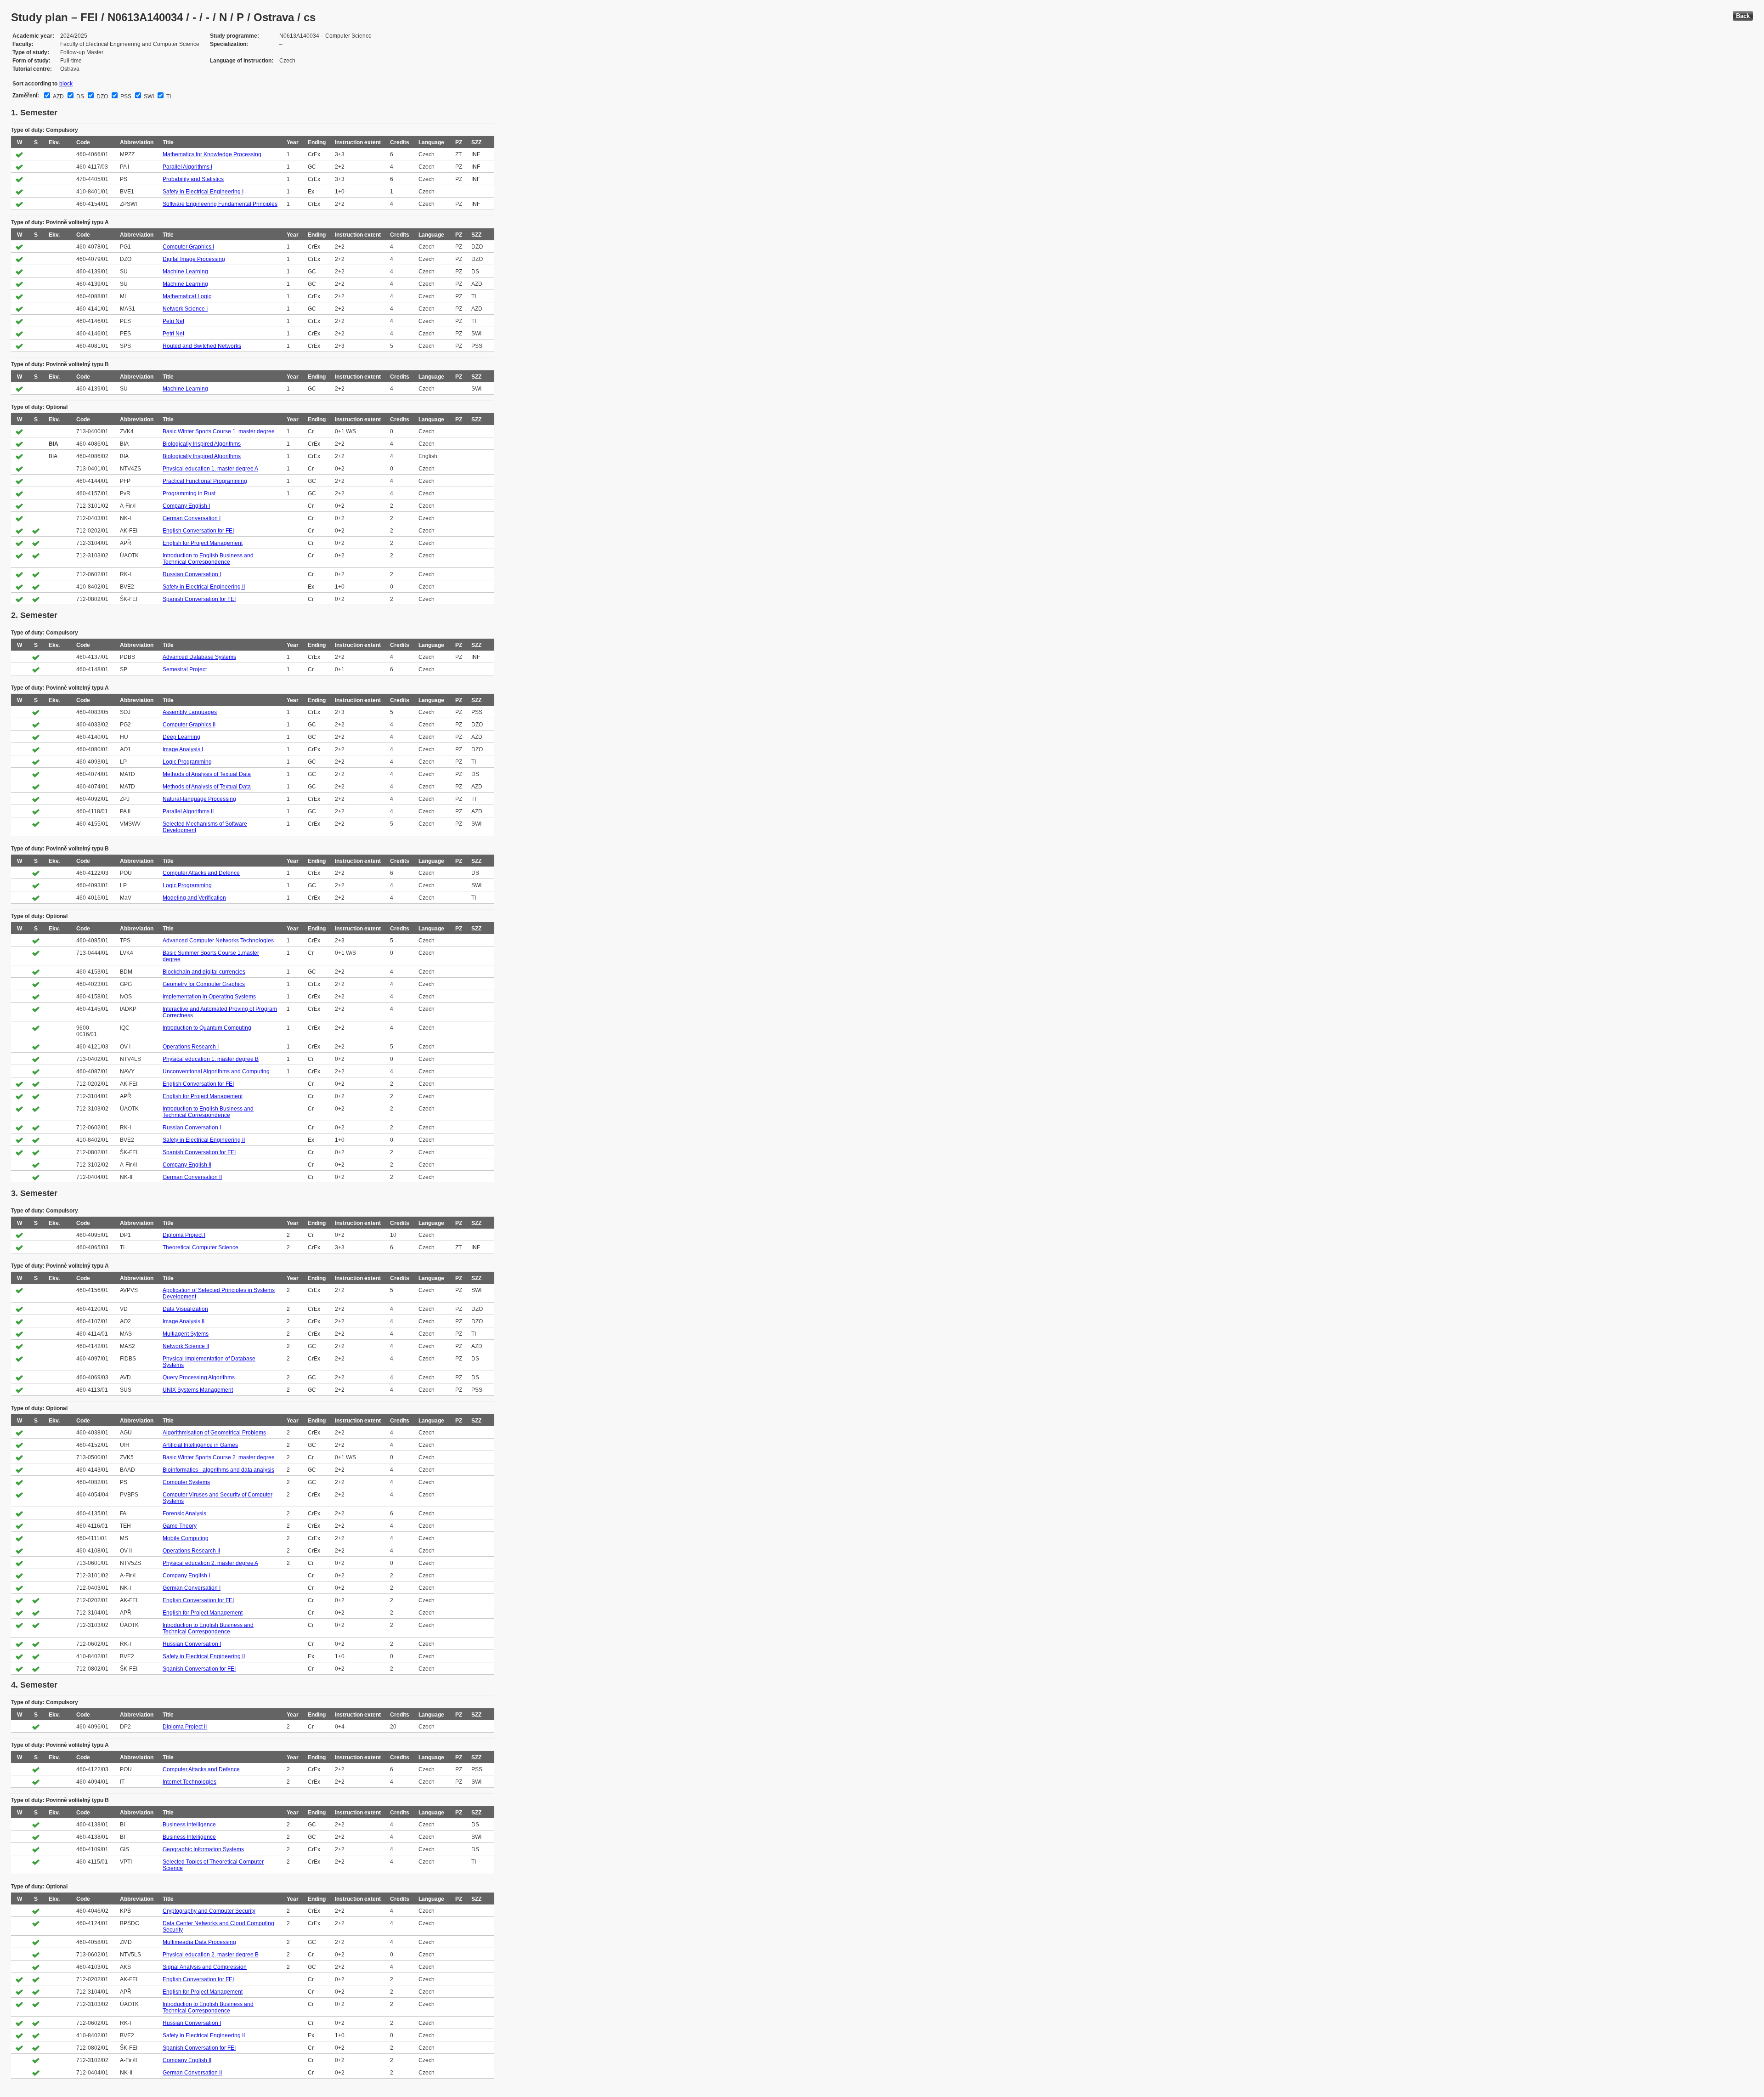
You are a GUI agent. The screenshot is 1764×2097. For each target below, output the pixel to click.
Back (1743, 16)
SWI (148, 96)
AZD (58, 96)
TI (168, 96)
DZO (102, 96)
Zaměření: (26, 96)
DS (79, 96)
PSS (125, 96)
